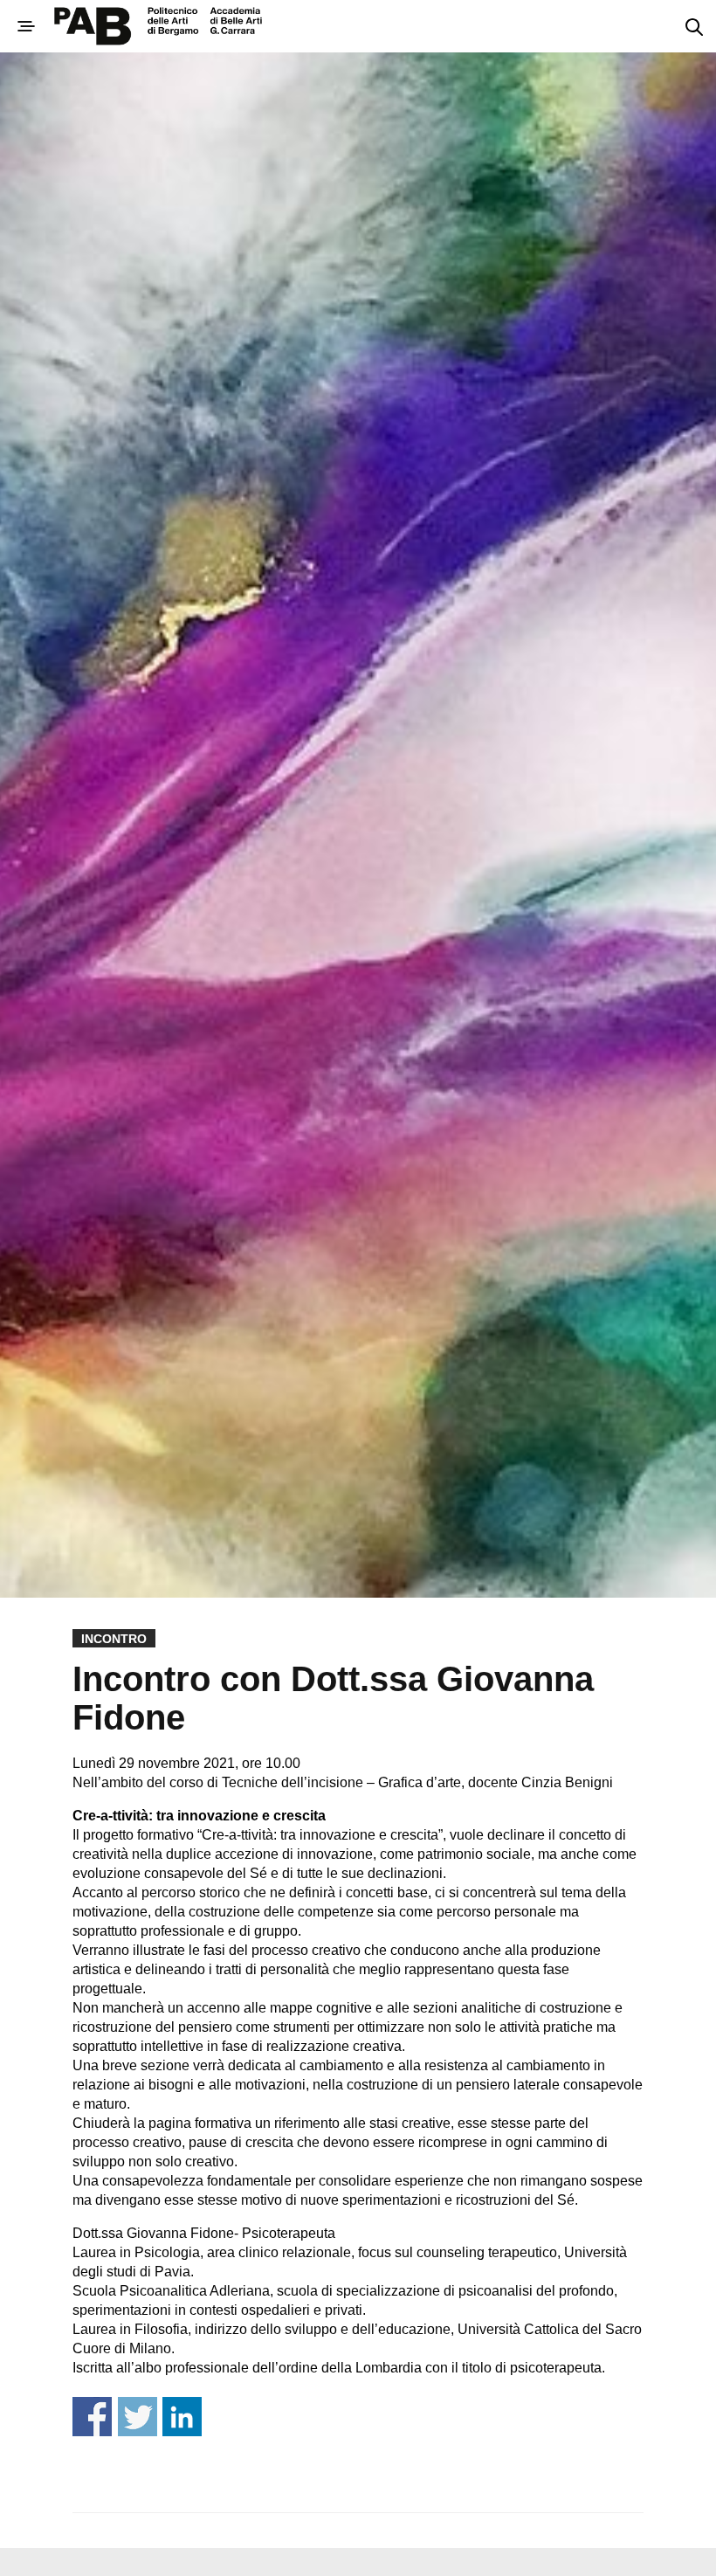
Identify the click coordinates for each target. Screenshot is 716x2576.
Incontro (114, 1639)
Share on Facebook (92, 2417)
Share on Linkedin (182, 2417)
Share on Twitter (138, 2417)
